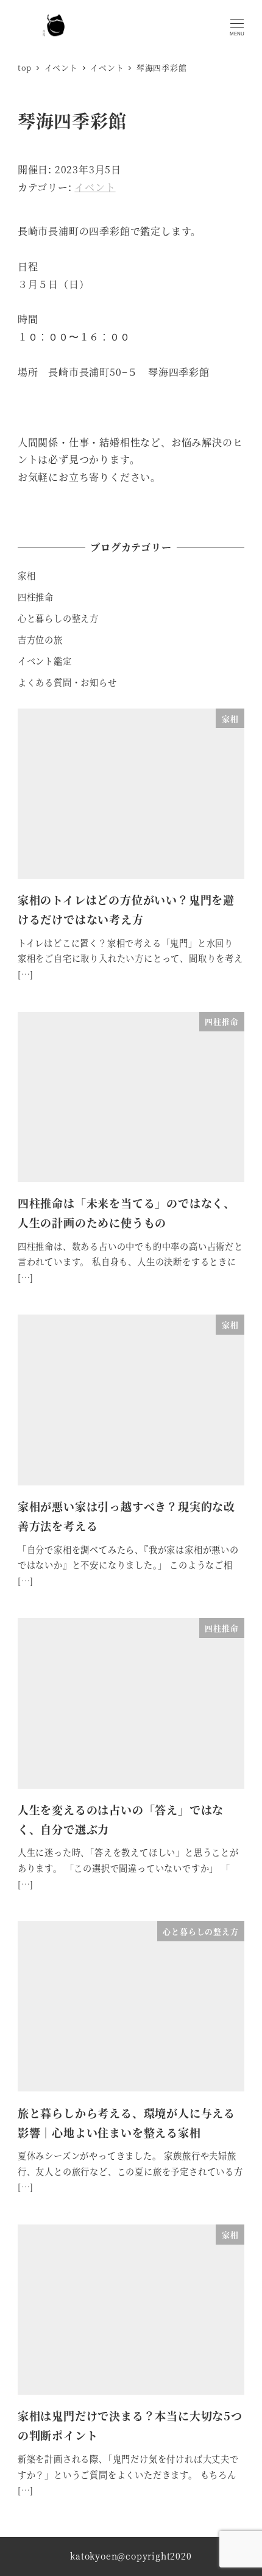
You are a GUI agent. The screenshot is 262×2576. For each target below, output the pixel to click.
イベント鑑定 (45, 661)
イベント (95, 187)
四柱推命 (36, 597)
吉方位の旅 (40, 640)
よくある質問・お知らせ (67, 682)
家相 (27, 575)
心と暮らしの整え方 (58, 618)
